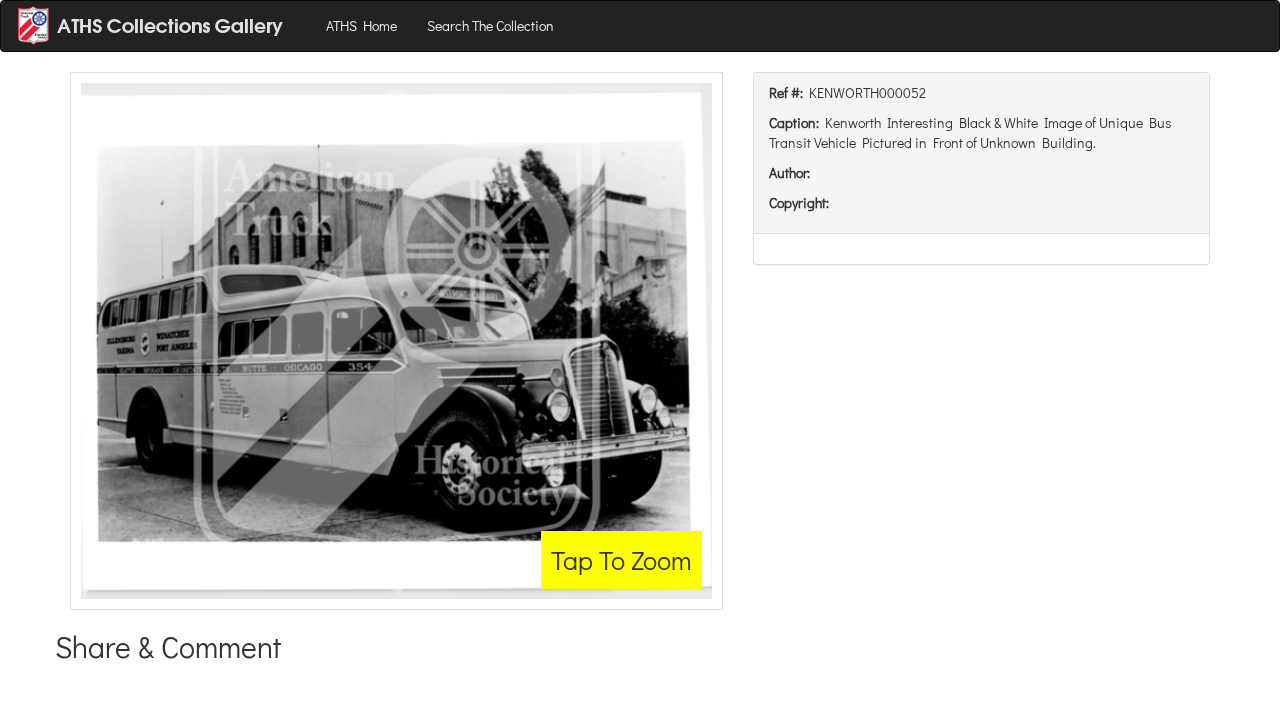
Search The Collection (490, 25)
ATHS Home (361, 25)
